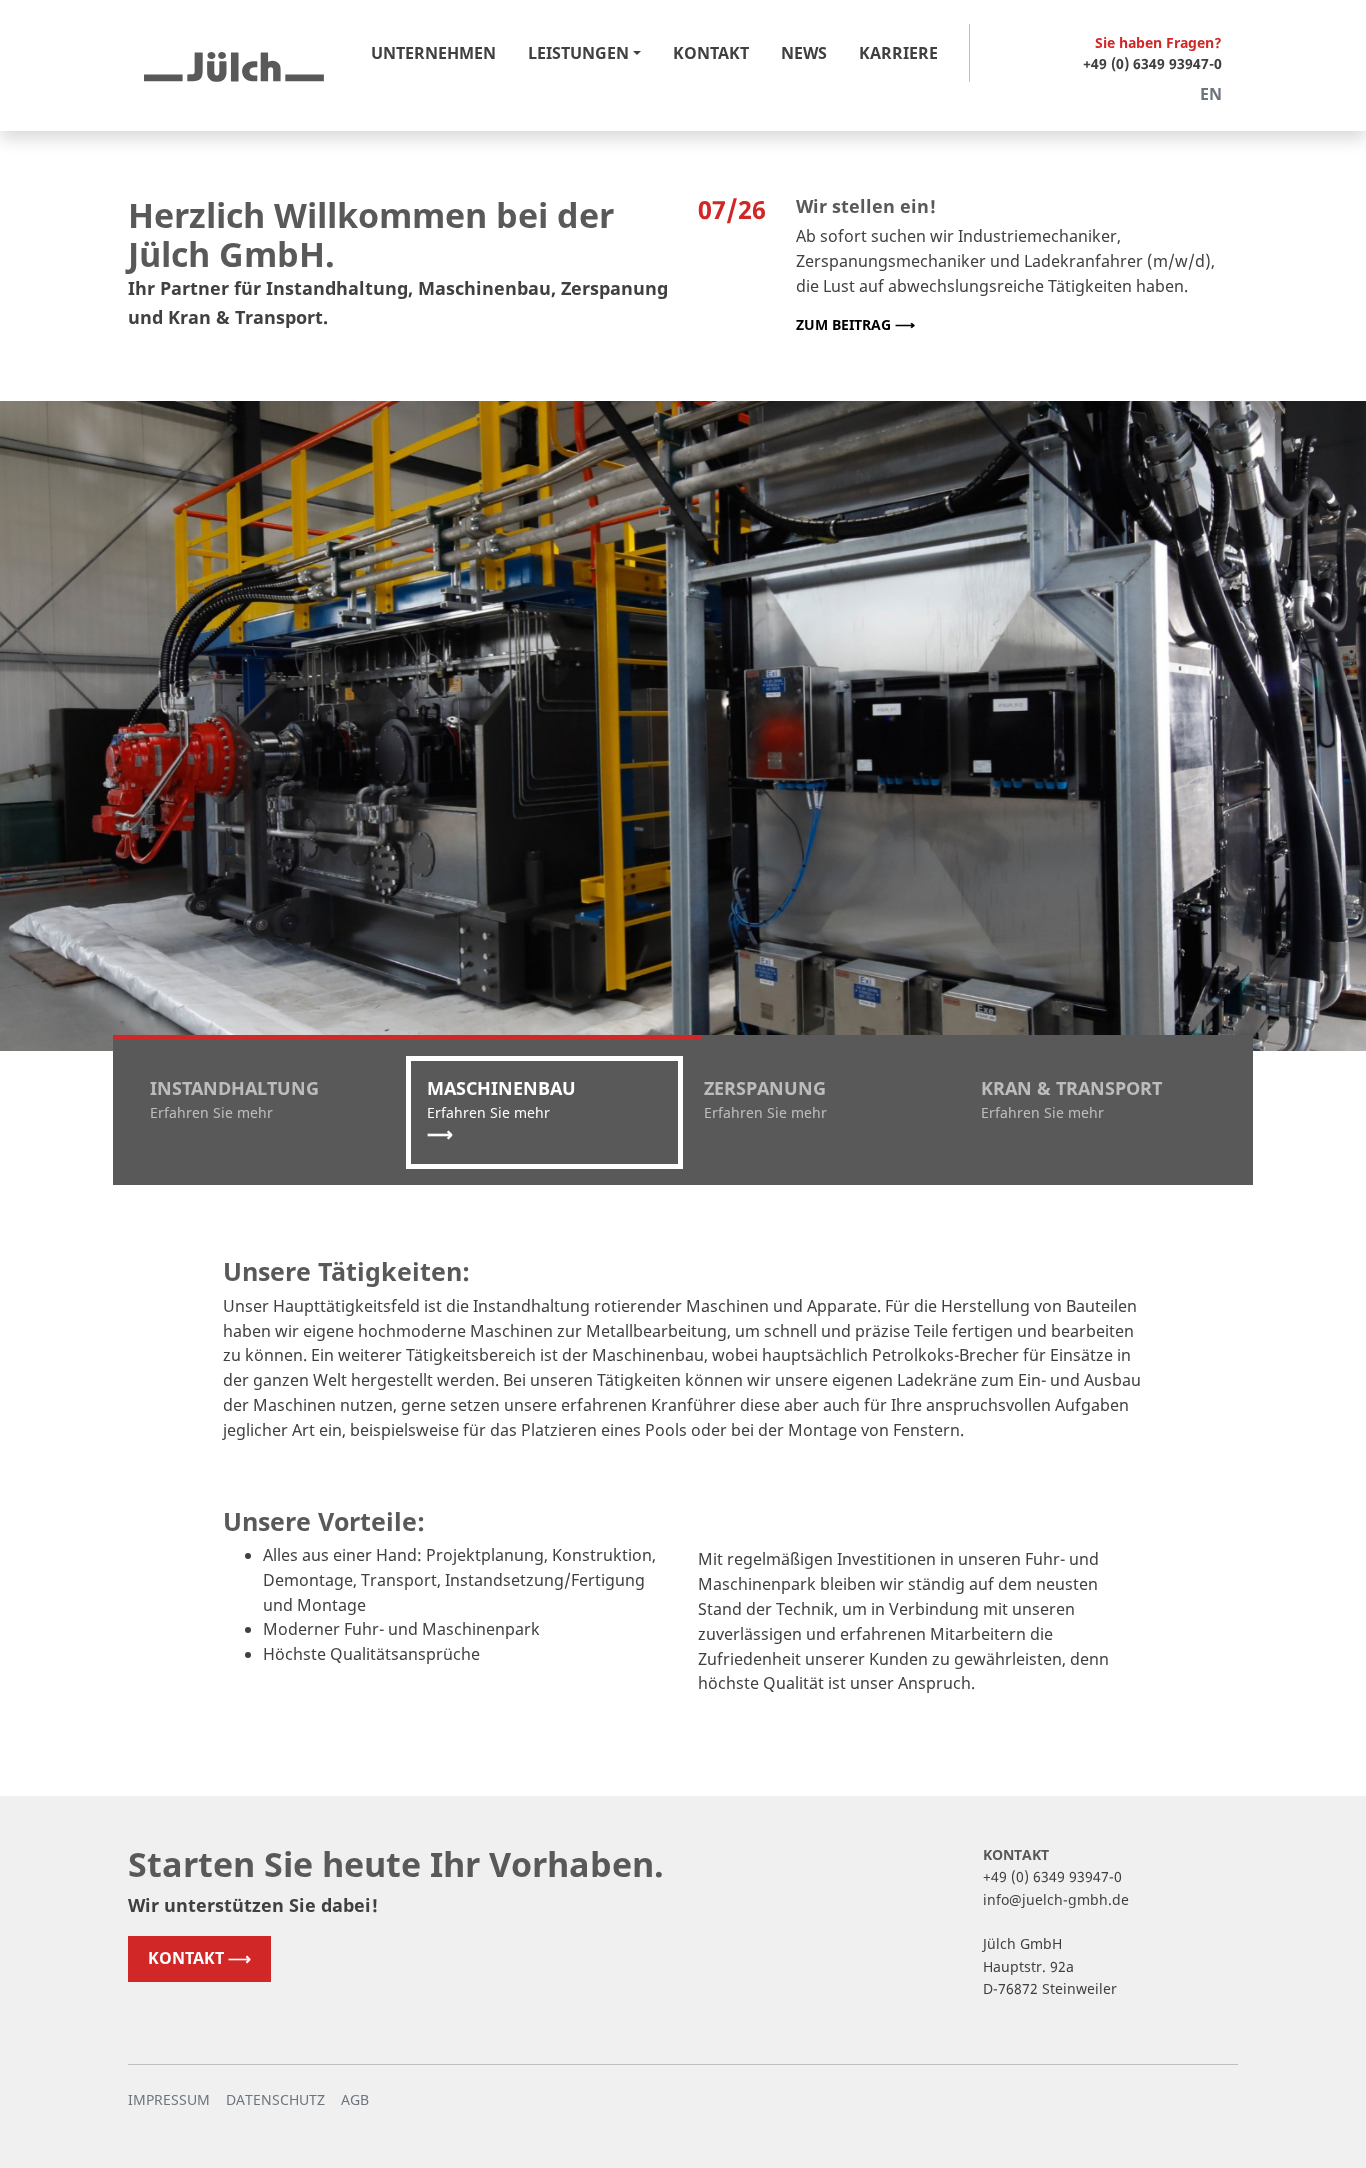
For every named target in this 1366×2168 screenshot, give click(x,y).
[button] (267, 1112)
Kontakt (711, 53)
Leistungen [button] (578, 53)
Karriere (898, 53)
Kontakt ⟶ (199, 1958)
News (804, 53)
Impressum (169, 2099)
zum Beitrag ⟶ (855, 324)
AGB (355, 2099)
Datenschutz (275, 2099)
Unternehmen (433, 53)
